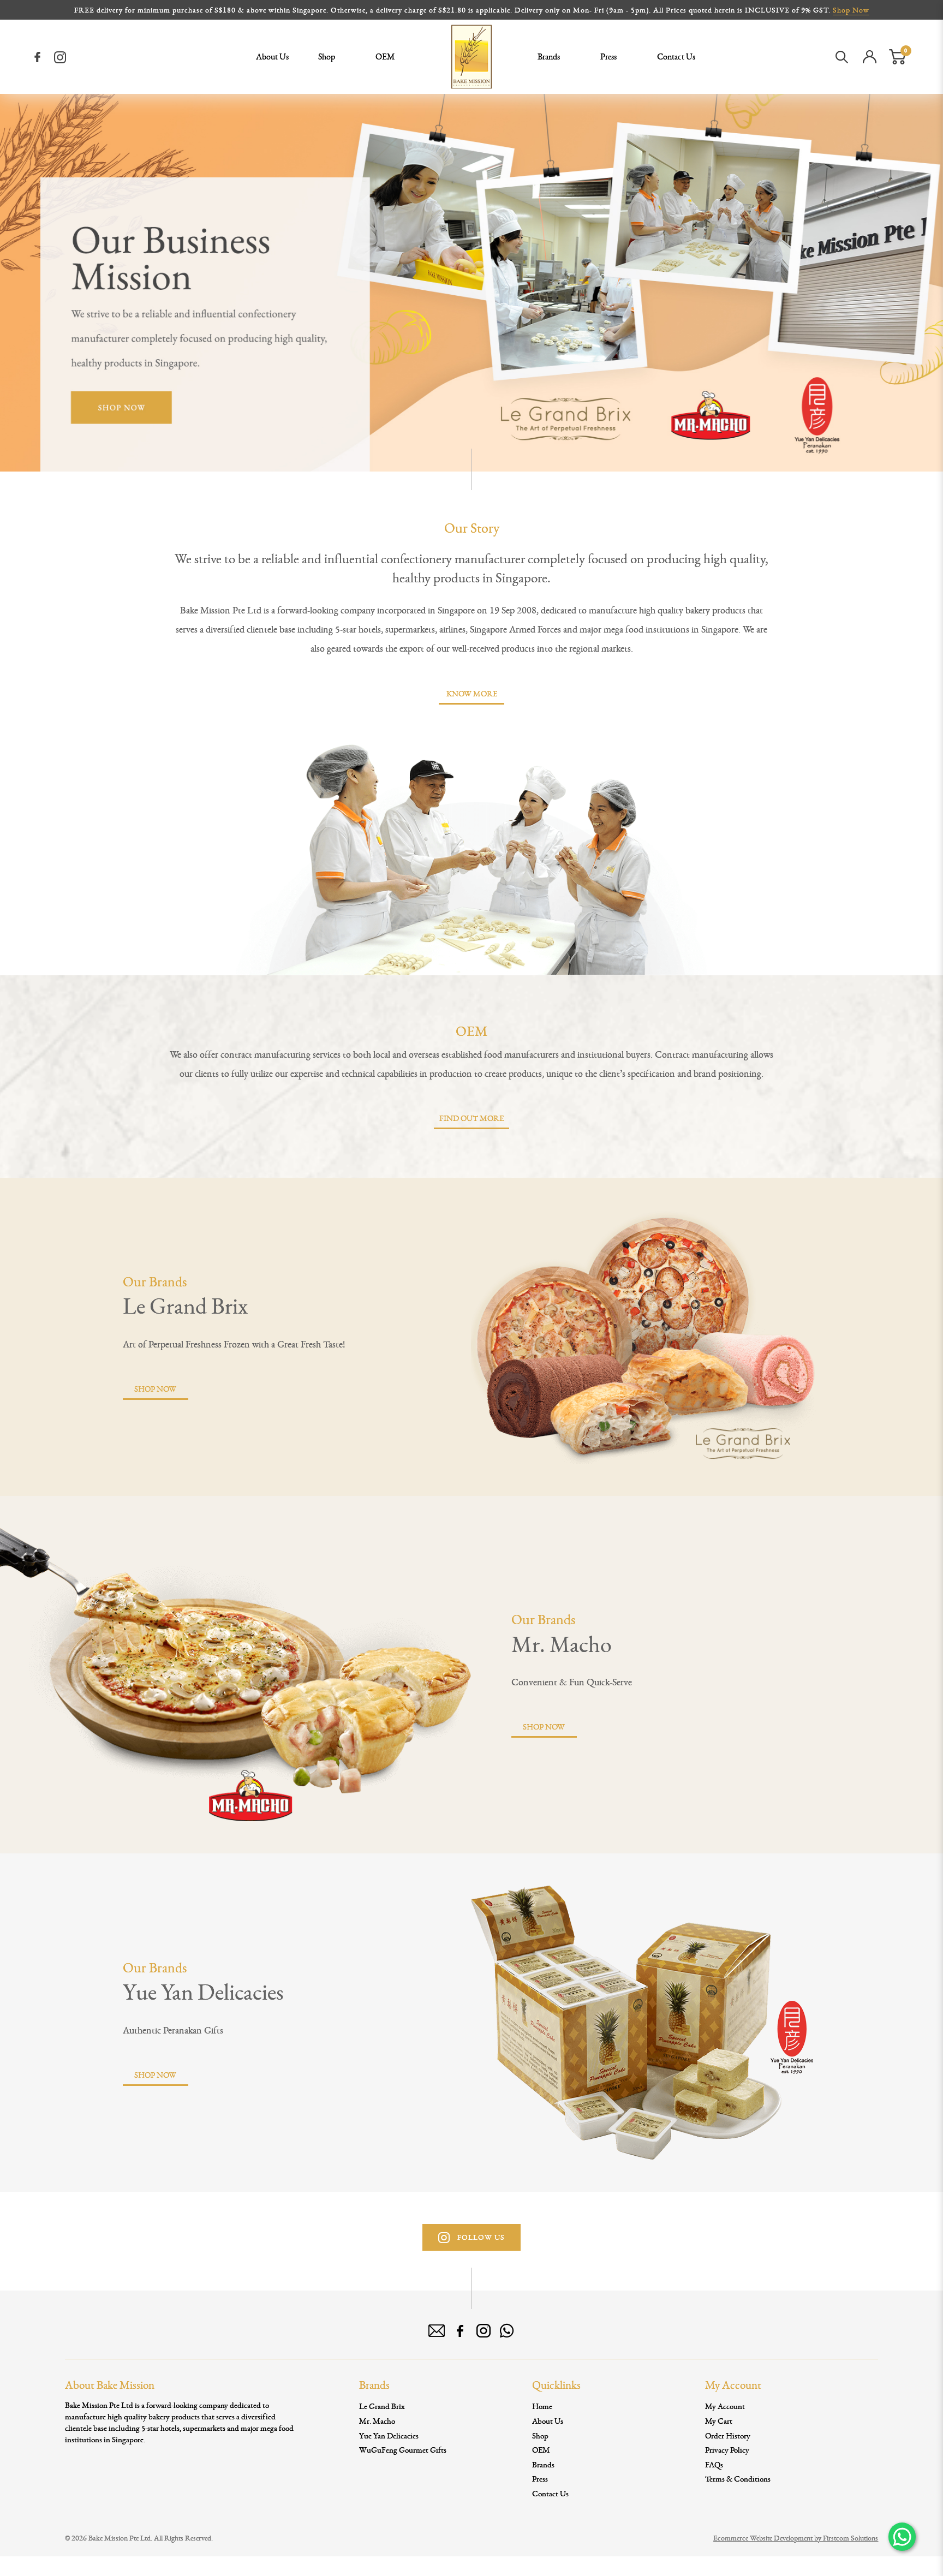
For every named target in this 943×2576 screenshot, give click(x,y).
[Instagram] (60, 57)
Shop (540, 2435)
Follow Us (480, 2237)
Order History (728, 2435)
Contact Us (550, 2493)
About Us (548, 2421)
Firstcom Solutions (851, 2538)
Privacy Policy (727, 2450)
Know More (472, 693)
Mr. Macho (562, 1644)
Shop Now (851, 10)
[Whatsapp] (507, 2331)
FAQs (714, 2464)
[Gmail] (437, 2331)
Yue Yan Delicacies (203, 1991)
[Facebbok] (460, 2331)
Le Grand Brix (185, 1305)
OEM (541, 2450)
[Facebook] (38, 57)
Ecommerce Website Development (763, 2538)
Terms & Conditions (738, 2479)
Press (540, 2479)
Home (542, 2406)
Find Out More (471, 1118)
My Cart (719, 2421)
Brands (543, 2464)
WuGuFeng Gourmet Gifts (403, 2450)
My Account (725, 2406)
